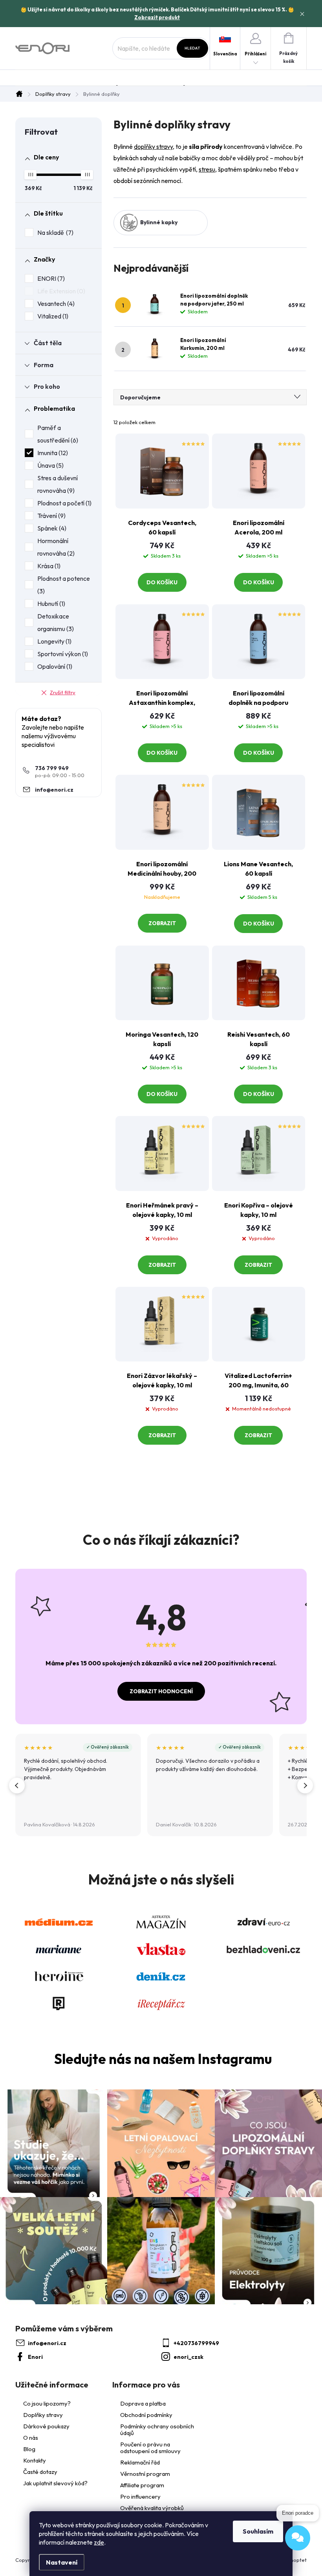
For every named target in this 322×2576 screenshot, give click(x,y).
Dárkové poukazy (46, 2426)
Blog (29, 2449)
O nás (31, 2438)
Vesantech (55, 304)
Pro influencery (140, 2496)
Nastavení (62, 2562)
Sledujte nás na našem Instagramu (163, 2059)
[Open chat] (298, 2538)
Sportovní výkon (62, 654)
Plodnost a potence (64, 585)
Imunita (52, 453)
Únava (49, 465)
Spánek (51, 528)
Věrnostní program (145, 2474)
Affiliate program (142, 2485)
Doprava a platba (143, 2403)
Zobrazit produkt (157, 17)
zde (99, 2542)
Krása (48, 566)
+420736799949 (196, 2343)
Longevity (53, 641)
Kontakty (35, 2461)
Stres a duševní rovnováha (58, 484)
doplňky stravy (153, 146)
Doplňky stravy (43, 2415)
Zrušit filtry (63, 692)
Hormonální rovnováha (55, 547)
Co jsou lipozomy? (47, 2404)
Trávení (50, 516)
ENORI (50, 278)
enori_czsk (188, 2357)
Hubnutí (50, 604)
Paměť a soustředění (57, 434)
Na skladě (54, 232)
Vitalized (52, 316)
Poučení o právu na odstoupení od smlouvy (150, 2448)
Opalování (54, 666)
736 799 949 (52, 768)
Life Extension (60, 291)
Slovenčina (225, 54)
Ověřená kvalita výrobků (152, 2508)
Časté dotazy (40, 2472)
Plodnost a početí (63, 503)
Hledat (192, 48)
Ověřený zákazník (110, 1747)
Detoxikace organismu (55, 622)
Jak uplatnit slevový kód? (55, 2483)
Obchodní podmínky (146, 2415)
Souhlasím (258, 2531)
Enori (35, 2357)
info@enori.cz (54, 790)
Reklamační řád (140, 2462)
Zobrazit (162, 923)
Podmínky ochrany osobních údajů (157, 2430)
